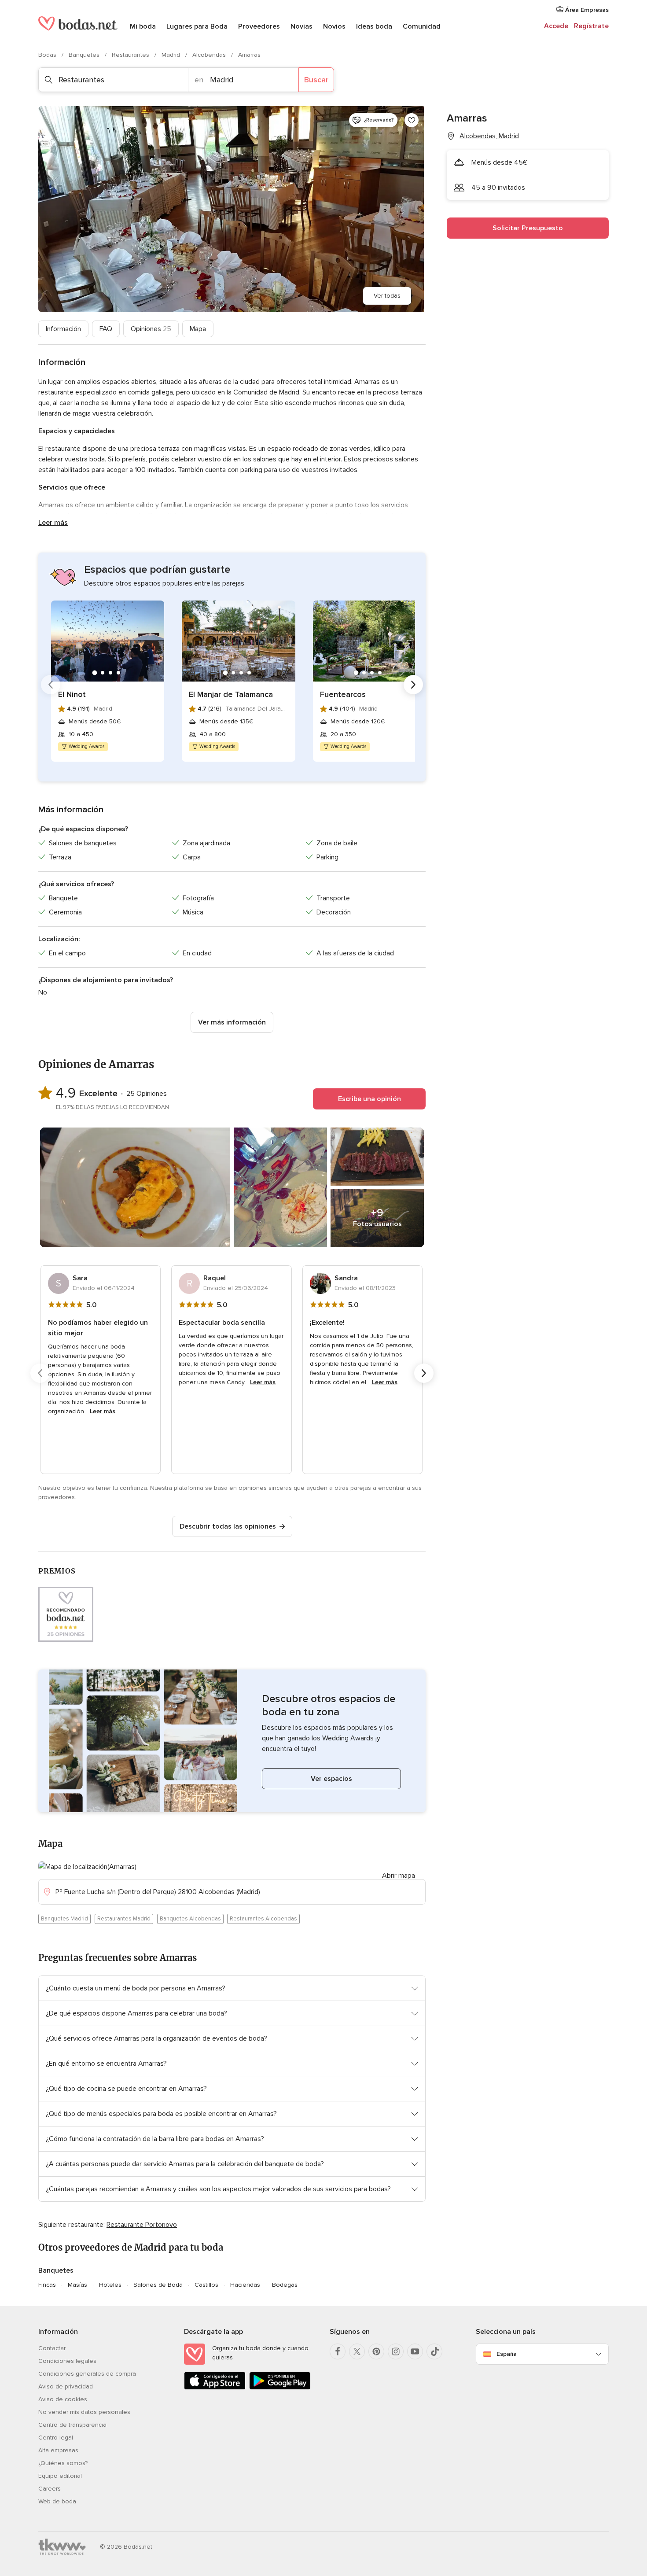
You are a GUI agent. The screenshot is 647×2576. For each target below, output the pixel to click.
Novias (301, 26)
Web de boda (57, 2501)
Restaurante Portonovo (142, 2225)
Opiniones (151, 329)
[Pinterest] (376, 2351)
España (507, 2354)
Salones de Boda (158, 2285)
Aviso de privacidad (66, 2386)
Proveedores (259, 26)
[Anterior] (51, 685)
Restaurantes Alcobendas (263, 1919)
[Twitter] (357, 2351)
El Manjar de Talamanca (231, 694)
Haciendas (245, 2285)
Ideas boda (374, 26)
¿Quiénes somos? (63, 2463)
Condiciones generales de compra (87, 2374)
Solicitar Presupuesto (528, 228)
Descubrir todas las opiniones (228, 1526)
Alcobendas (210, 55)
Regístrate (591, 26)
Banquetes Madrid (64, 1919)
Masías (77, 2285)
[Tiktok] (434, 2351)
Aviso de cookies (63, 2399)
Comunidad (422, 26)
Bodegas (285, 2285)
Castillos (206, 2285)
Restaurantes (131, 55)
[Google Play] (280, 2388)
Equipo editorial (60, 2476)
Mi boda (143, 26)
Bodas (48, 55)
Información (63, 329)
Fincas (47, 2285)
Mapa (198, 329)
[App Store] (215, 2388)
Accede (556, 26)
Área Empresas (586, 10)
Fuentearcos (343, 694)
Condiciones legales (67, 2361)
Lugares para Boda (197, 26)
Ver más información (232, 1022)
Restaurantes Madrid (124, 1919)
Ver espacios (331, 1779)
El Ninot (72, 694)
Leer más (53, 523)
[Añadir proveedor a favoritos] (412, 120)
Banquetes (85, 55)
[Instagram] (396, 2351)
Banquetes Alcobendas (190, 1919)
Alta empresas (58, 2450)
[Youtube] (415, 2351)
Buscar (316, 80)
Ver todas (387, 296)
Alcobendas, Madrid (489, 136)
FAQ (106, 329)
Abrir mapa (399, 1876)
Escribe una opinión (369, 1099)
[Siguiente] (413, 685)
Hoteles (110, 2285)
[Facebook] (338, 2351)
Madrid (172, 55)
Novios (334, 26)
